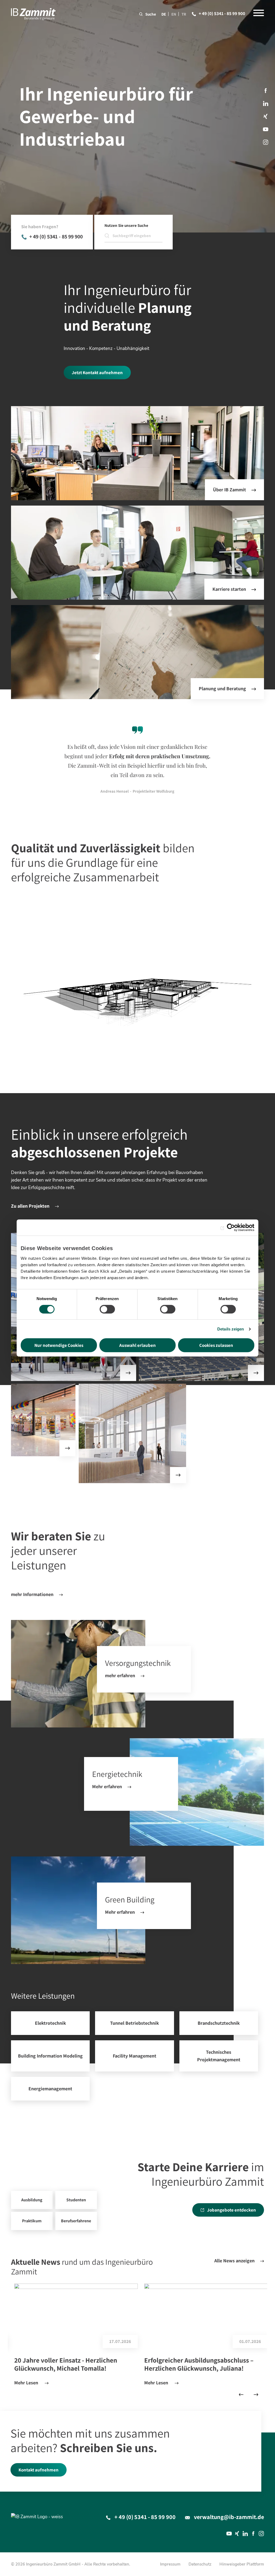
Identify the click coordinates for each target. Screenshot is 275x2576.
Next (256, 2394)
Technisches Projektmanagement (219, 2056)
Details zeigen (231, 1329)
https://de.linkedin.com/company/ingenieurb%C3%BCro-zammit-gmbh (266, 103)
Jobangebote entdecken (231, 2210)
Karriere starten (229, 589)
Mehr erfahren (107, 1786)
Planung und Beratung (222, 688)
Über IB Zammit (229, 490)
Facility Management (134, 2056)
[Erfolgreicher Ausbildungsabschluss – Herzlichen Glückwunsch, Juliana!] (206, 2316)
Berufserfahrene (76, 2221)
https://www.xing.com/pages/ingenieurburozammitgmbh (266, 116)
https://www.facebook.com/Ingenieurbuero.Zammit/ (266, 91)
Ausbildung (32, 2200)
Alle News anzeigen (234, 2261)
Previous (241, 2394)
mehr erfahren (120, 1675)
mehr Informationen (32, 1594)
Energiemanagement (50, 2089)
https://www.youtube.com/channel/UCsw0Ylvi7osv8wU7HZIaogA (266, 129)
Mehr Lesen (27, 2383)
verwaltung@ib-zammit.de (229, 2517)
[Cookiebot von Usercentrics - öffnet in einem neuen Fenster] (231, 1228)
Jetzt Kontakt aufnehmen (97, 373)
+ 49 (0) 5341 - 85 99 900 (222, 13)
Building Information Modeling (50, 2056)
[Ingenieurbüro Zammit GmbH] (33, 14)
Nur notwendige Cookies (59, 1345)
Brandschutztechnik (219, 2023)
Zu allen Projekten (30, 1206)
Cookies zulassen (216, 1345)
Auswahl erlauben (137, 1345)
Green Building (78, 1910)
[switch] (107, 1309)
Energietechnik (197, 1792)
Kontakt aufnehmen (39, 2470)
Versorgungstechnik (78, 1674)
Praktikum (32, 2221)
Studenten (76, 2200)
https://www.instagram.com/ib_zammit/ (266, 142)
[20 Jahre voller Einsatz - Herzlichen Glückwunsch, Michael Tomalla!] (76, 2316)
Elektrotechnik (50, 2023)
